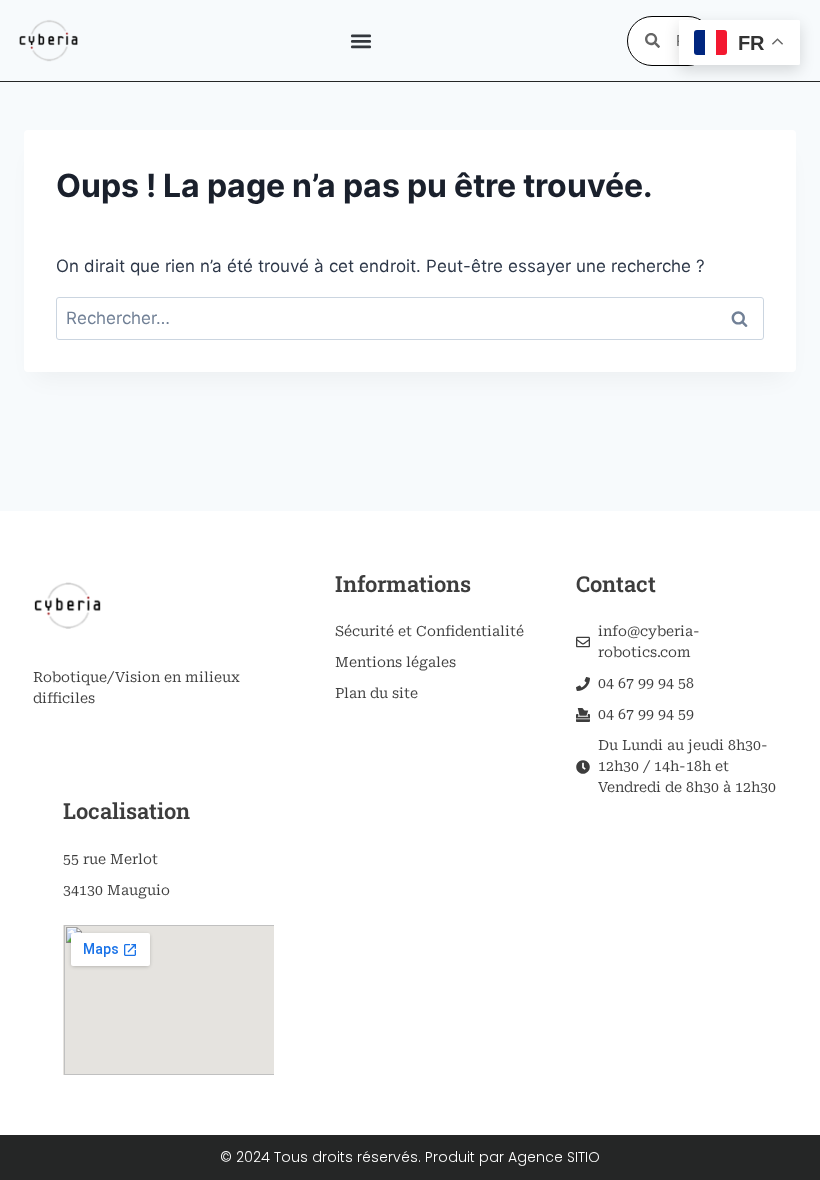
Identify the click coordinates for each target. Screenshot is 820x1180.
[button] (360, 40)
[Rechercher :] (410, 318)
